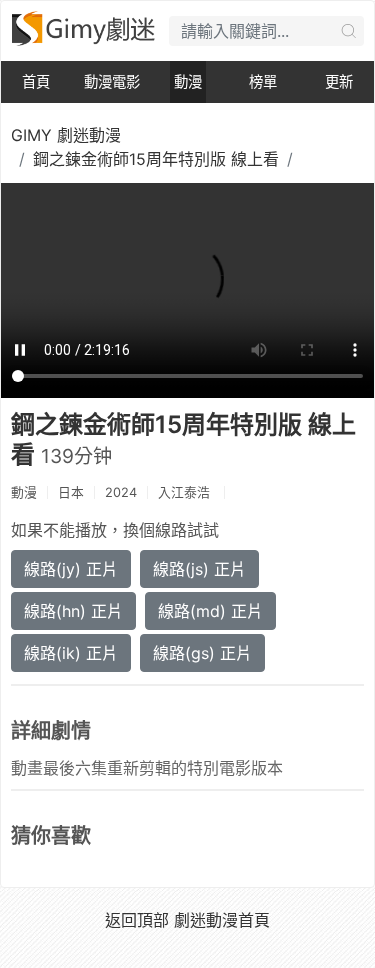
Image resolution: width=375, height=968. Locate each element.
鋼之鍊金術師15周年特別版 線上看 (156, 159)
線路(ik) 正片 (71, 653)
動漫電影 (112, 81)
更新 (339, 81)
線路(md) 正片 (210, 611)
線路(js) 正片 (199, 569)
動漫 (188, 81)
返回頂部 (137, 920)
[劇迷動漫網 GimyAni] (85, 28)
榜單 (263, 81)
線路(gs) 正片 (202, 653)
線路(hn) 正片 (73, 611)
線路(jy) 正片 (71, 569)
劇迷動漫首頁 (222, 920)
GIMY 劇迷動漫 (66, 135)
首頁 (36, 81)
